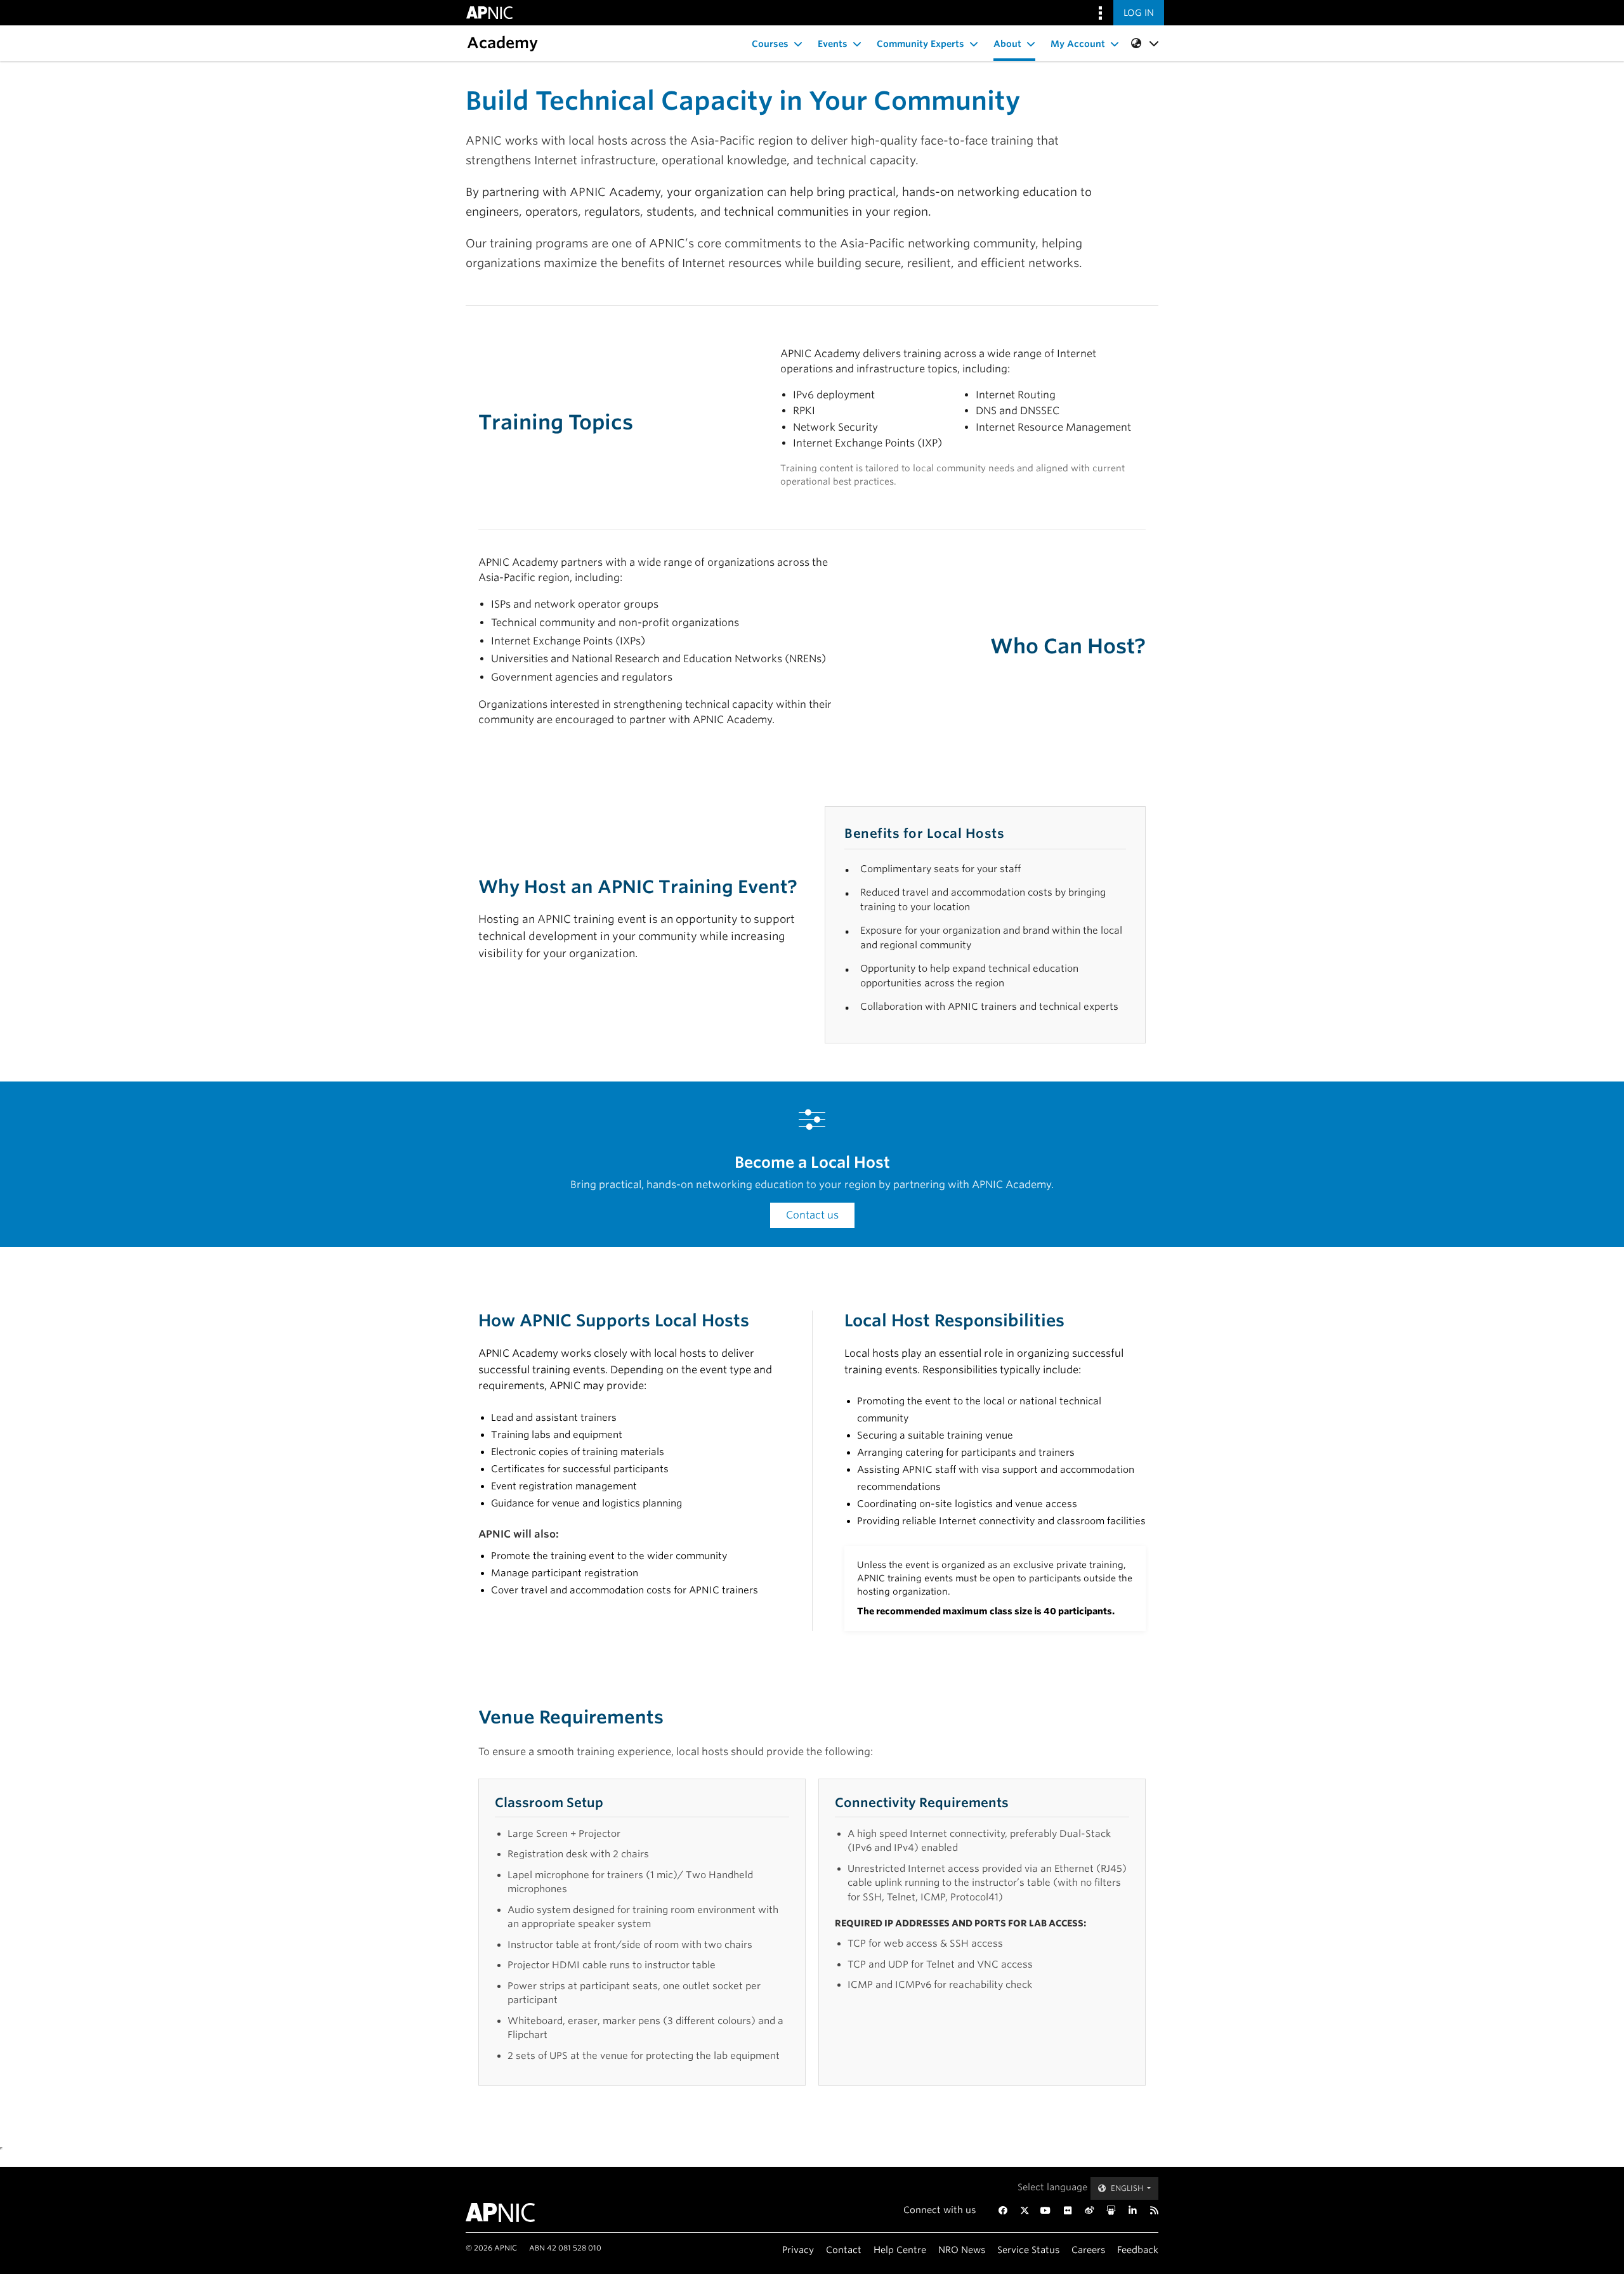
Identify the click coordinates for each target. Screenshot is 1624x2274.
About (1007, 44)
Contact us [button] (812, 1215)
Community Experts (920, 44)
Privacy (798, 2250)
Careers (1088, 2250)
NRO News (962, 2250)
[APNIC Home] (515, 2212)
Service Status (1028, 2250)
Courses (770, 44)
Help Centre (900, 2250)
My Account (1078, 44)
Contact (844, 2250)
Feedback (1138, 2250)
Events (833, 44)
